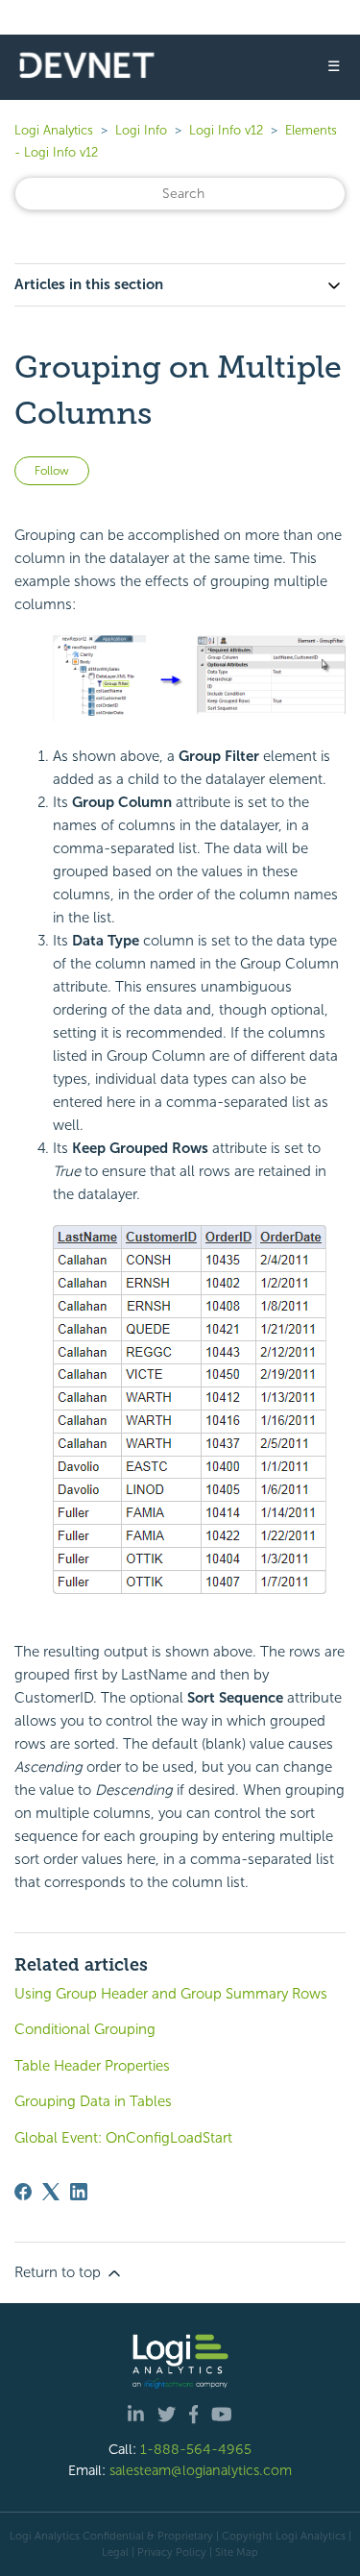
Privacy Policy (172, 2552)
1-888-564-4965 (196, 2449)
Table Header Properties (92, 2066)
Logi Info (141, 130)
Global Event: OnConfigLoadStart (123, 2138)
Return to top (60, 2272)
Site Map (237, 2552)
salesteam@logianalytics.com (201, 2470)
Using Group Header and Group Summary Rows (171, 1994)
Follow (52, 471)
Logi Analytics (54, 130)
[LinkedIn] (79, 2192)
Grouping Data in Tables (93, 2101)
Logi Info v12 (226, 130)
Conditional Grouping (85, 2029)
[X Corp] (51, 2192)
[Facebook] (23, 2192)
